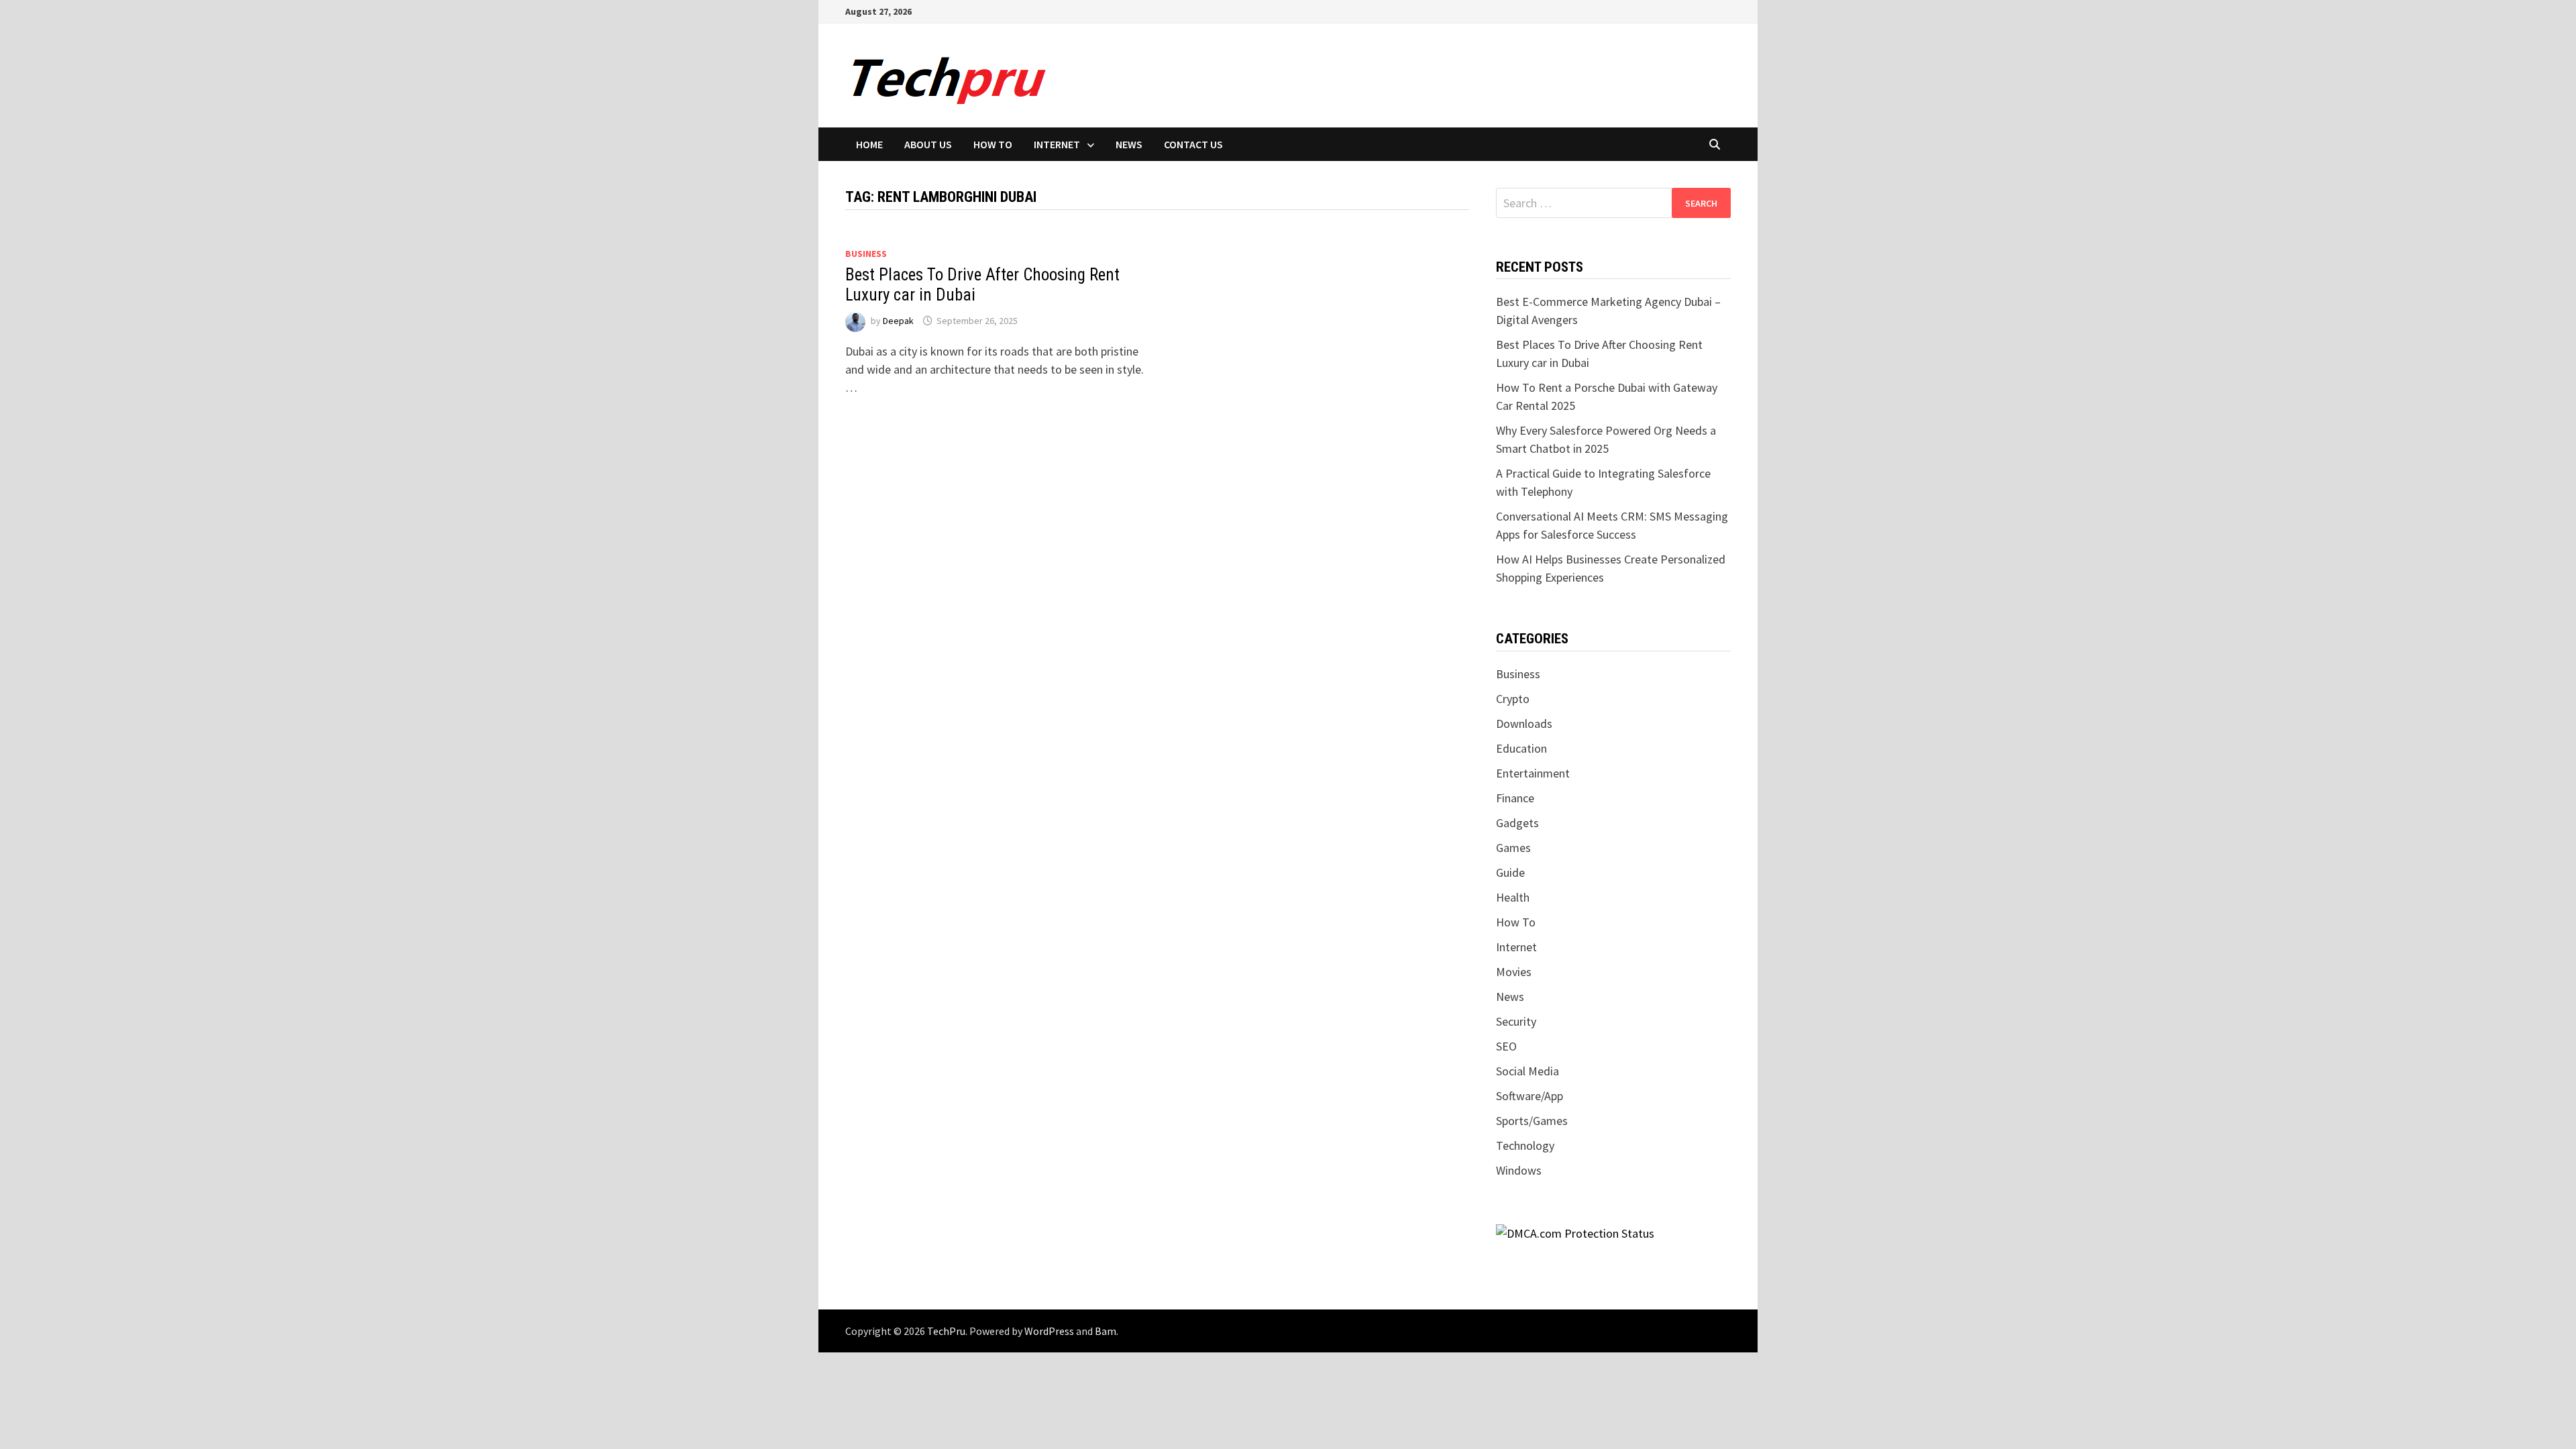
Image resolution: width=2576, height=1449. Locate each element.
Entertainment (1533, 773)
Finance (1515, 798)
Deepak (898, 321)
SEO (1506, 1046)
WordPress (1049, 1331)
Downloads (1524, 723)
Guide (1510, 872)
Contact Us (1193, 144)
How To (993, 144)
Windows (1519, 1170)
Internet (1057, 144)
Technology (1525, 1145)
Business (866, 254)
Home (869, 144)
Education (1521, 748)
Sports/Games (1532, 1121)
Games (1513, 848)
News (1129, 144)
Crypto (1513, 699)
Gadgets (1517, 823)
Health (1513, 897)
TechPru (946, 1331)
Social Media (1527, 1071)
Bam (1106, 1331)
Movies (1514, 972)
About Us (928, 144)
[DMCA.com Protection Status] (1575, 1232)
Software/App (1529, 1096)
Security (1516, 1021)
